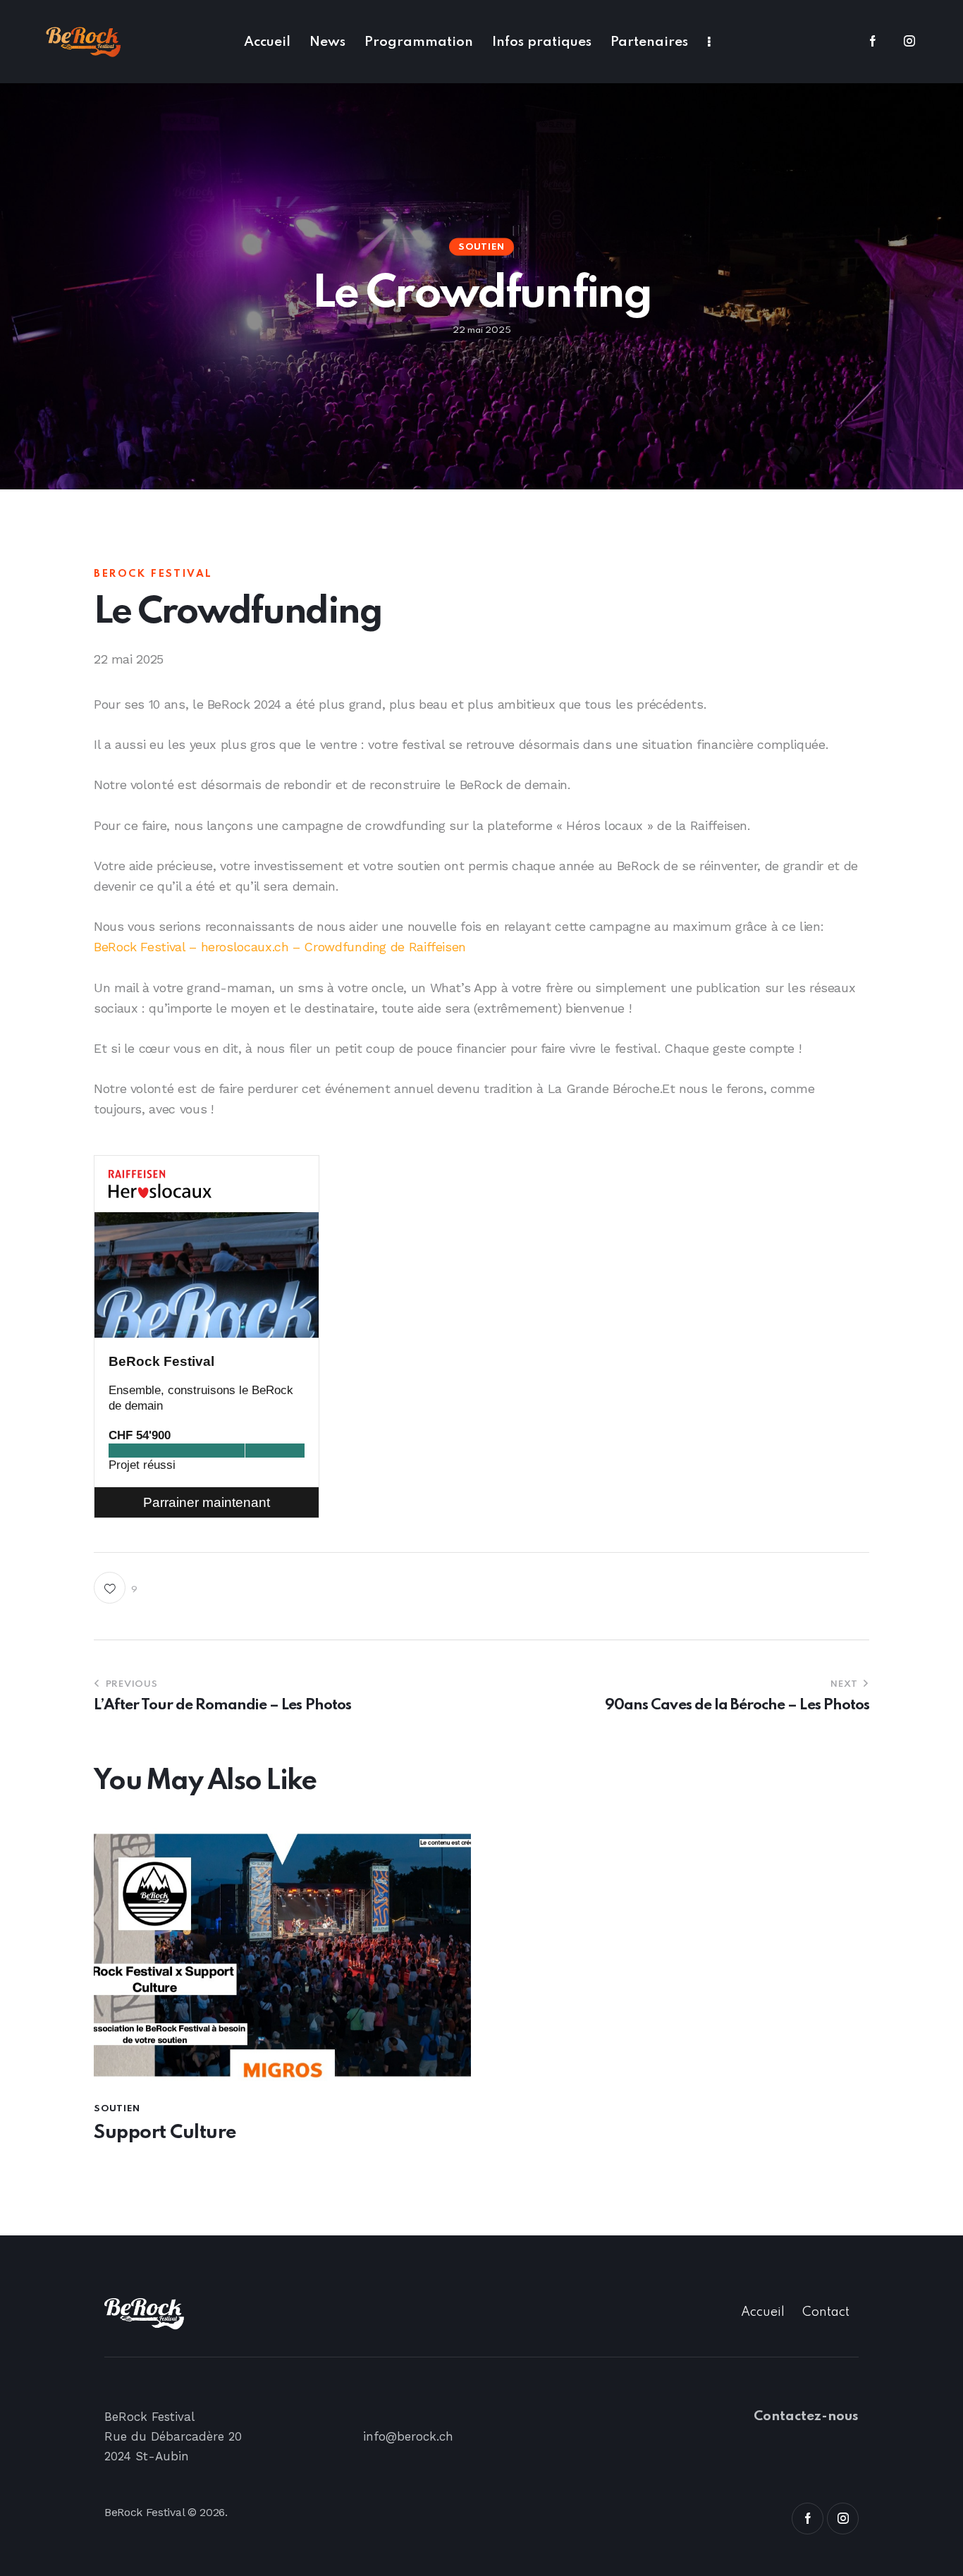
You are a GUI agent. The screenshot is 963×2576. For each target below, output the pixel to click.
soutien (481, 247)
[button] (116, 1588)
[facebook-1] (873, 42)
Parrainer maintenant (207, 1502)
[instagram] (909, 42)
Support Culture (165, 2133)
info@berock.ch (408, 2436)
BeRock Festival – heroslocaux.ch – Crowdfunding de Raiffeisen (280, 947)
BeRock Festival (161, 1361)
